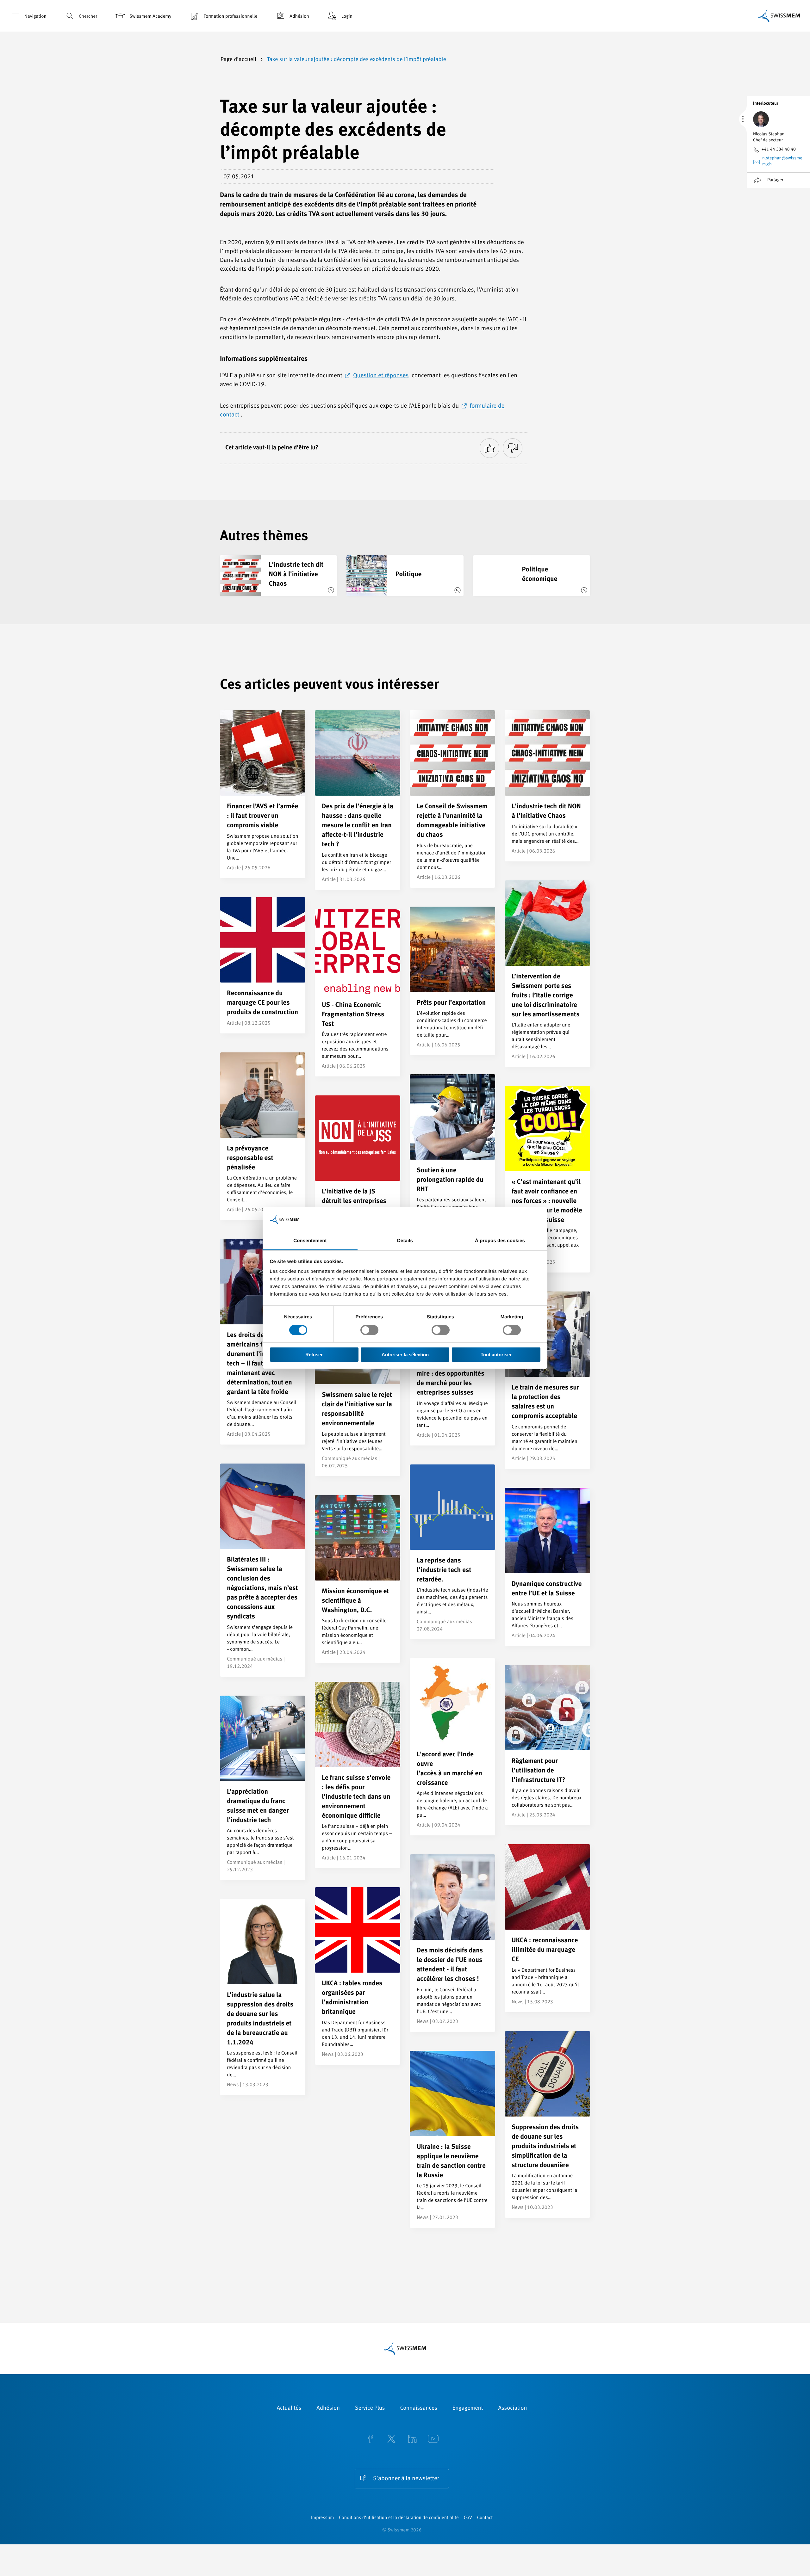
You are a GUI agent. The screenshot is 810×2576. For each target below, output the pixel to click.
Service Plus (370, 2408)
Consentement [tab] (310, 1241)
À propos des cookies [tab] (500, 1241)
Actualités (289, 2408)
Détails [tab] (405, 1241)
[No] (513, 448)
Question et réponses (381, 376)
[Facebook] (371, 2440)
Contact (485, 2518)
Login (347, 17)
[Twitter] (391, 2440)
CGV (468, 2518)
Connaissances (418, 2408)
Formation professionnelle (230, 17)
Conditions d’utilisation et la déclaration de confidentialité (399, 2518)
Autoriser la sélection (405, 1355)
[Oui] (489, 448)
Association (512, 2408)
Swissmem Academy (150, 17)
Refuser (314, 1355)
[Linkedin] (412, 2440)
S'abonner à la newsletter (406, 2479)
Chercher (88, 17)
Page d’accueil (239, 60)
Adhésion (299, 17)
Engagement (468, 2408)
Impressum (322, 2518)
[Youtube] (433, 2440)
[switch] (369, 1330)
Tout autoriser (496, 1355)
